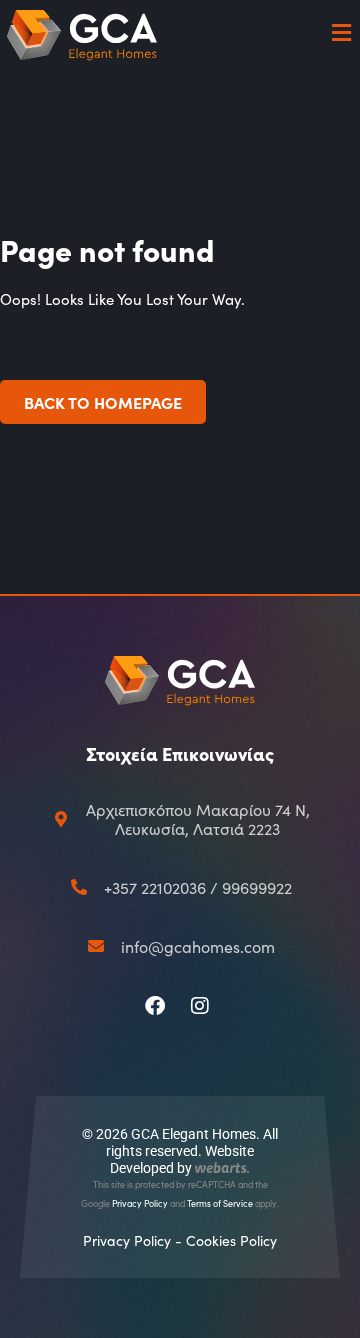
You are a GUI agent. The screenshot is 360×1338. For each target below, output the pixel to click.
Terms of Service (220, 1203)
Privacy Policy (140, 1203)
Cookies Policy (231, 1240)
